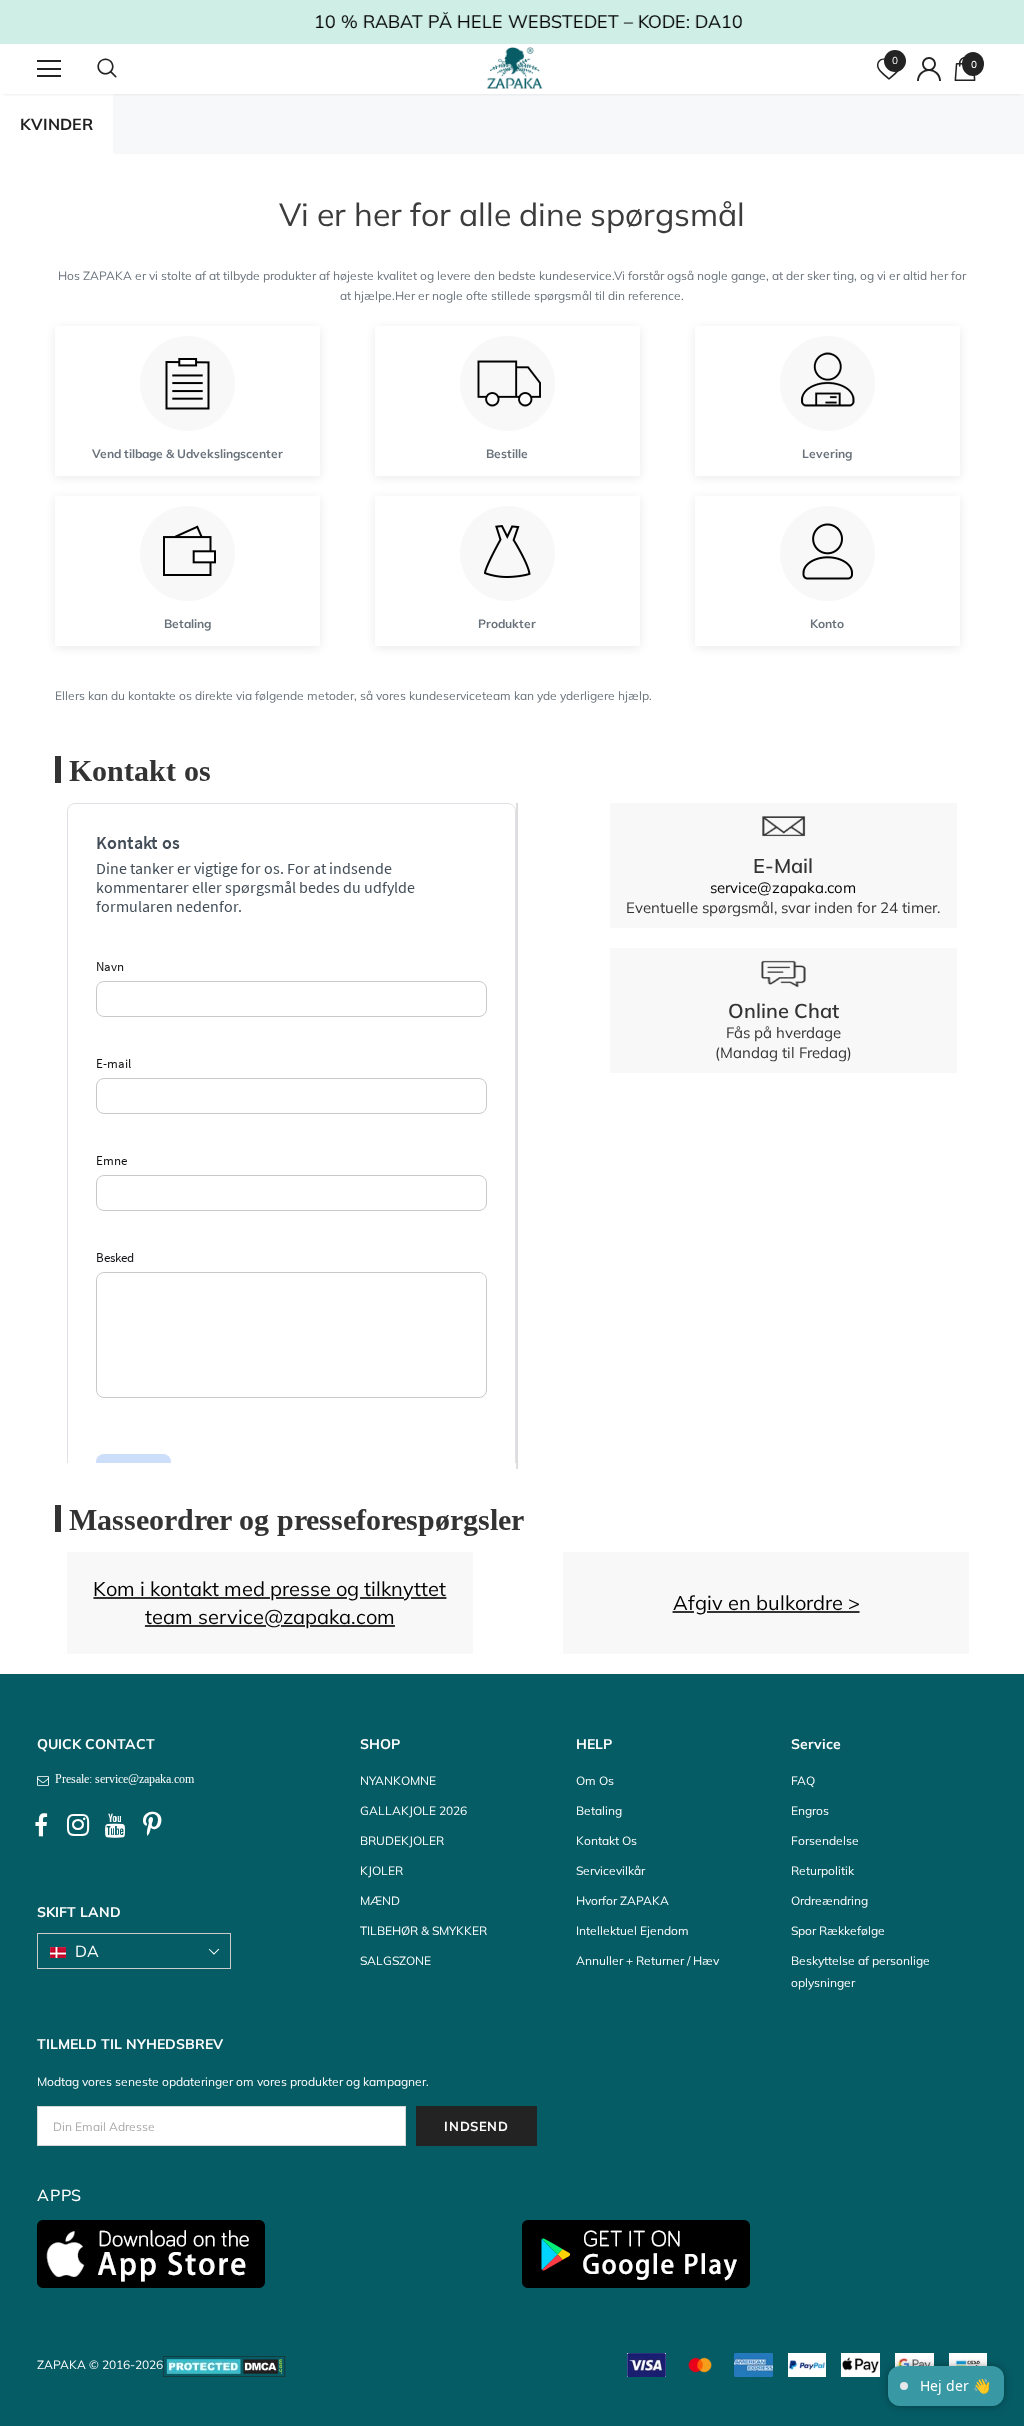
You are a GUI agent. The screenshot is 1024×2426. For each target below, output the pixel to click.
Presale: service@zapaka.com (121, 1779)
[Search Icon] (127, 69)
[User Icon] (929, 69)
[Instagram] (78, 1826)
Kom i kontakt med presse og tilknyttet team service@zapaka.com (269, 1602)
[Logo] (514, 68)
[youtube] (115, 1826)
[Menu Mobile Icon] (49, 69)
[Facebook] (41, 1826)
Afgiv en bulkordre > (766, 1602)
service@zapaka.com (783, 887)
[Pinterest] (152, 1826)
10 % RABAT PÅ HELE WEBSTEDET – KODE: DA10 (512, 21)
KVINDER (56, 124)
